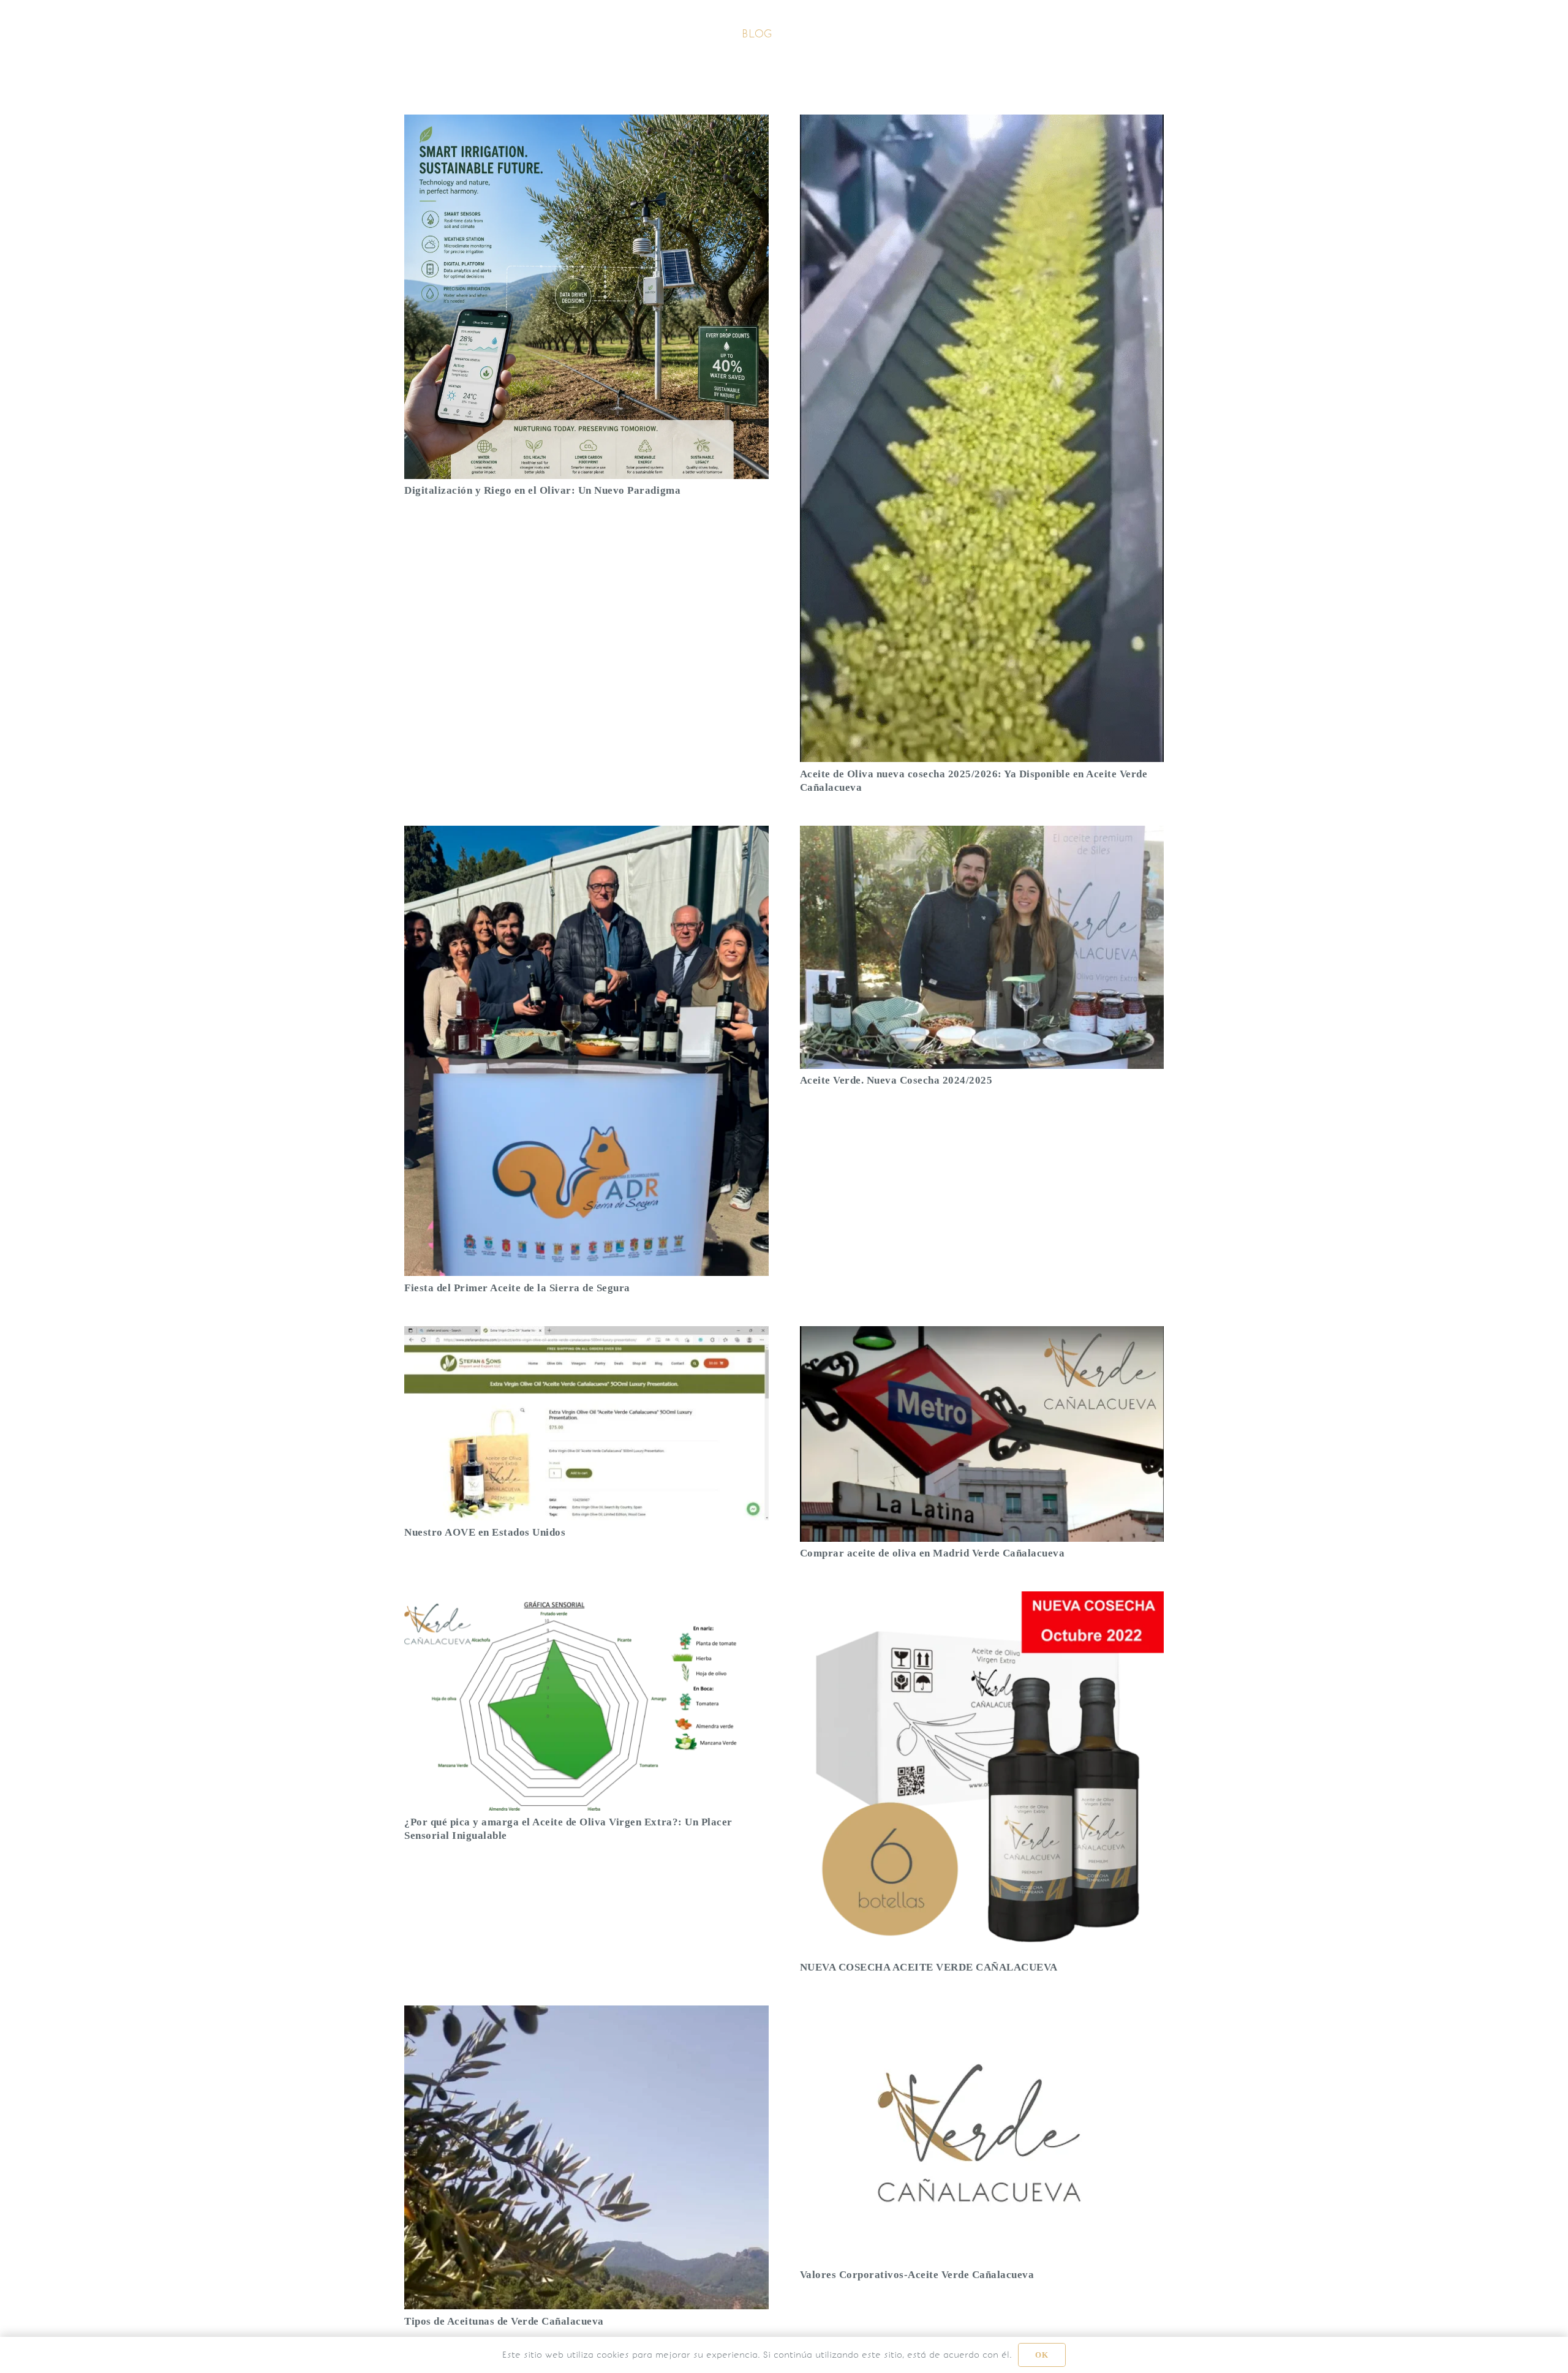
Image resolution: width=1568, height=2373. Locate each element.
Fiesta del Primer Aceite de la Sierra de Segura (517, 1288)
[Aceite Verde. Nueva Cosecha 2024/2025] (982, 835)
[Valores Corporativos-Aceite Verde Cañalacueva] (982, 2014)
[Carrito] (1144, 34)
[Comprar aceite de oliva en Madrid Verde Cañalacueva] (982, 1335)
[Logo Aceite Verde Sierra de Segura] (446, 34)
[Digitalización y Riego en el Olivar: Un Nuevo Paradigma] (586, 123)
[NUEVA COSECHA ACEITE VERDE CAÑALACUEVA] (982, 1600)
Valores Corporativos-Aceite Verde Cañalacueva (917, 2275)
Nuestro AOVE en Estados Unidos (485, 1532)
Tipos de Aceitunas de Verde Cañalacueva (504, 2321)
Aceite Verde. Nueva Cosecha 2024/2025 (896, 1080)
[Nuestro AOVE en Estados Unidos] (586, 1335)
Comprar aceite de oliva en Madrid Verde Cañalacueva (933, 1553)
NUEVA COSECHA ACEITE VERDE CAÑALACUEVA (929, 1967)
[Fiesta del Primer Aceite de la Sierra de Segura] (586, 835)
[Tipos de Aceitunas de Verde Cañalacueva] (586, 2014)
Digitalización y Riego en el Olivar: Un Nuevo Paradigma (542, 490)
